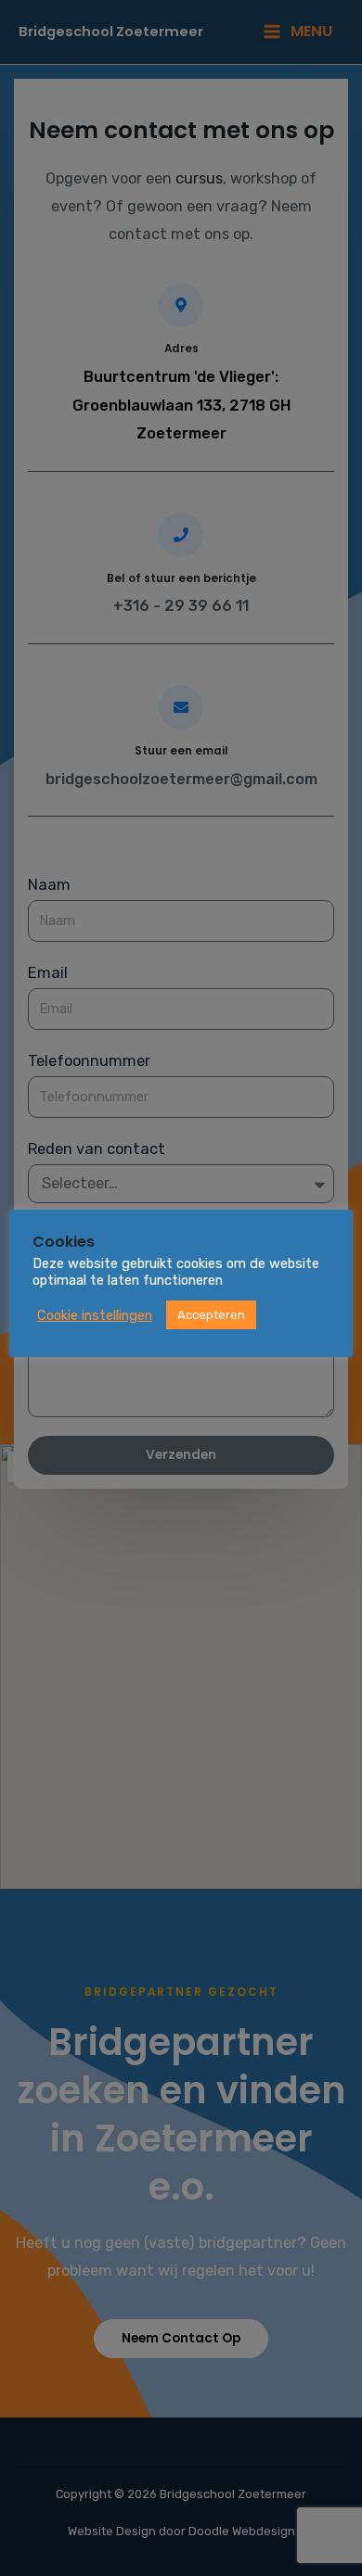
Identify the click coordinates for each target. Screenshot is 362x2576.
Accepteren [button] (211, 1315)
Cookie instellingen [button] (95, 1315)
